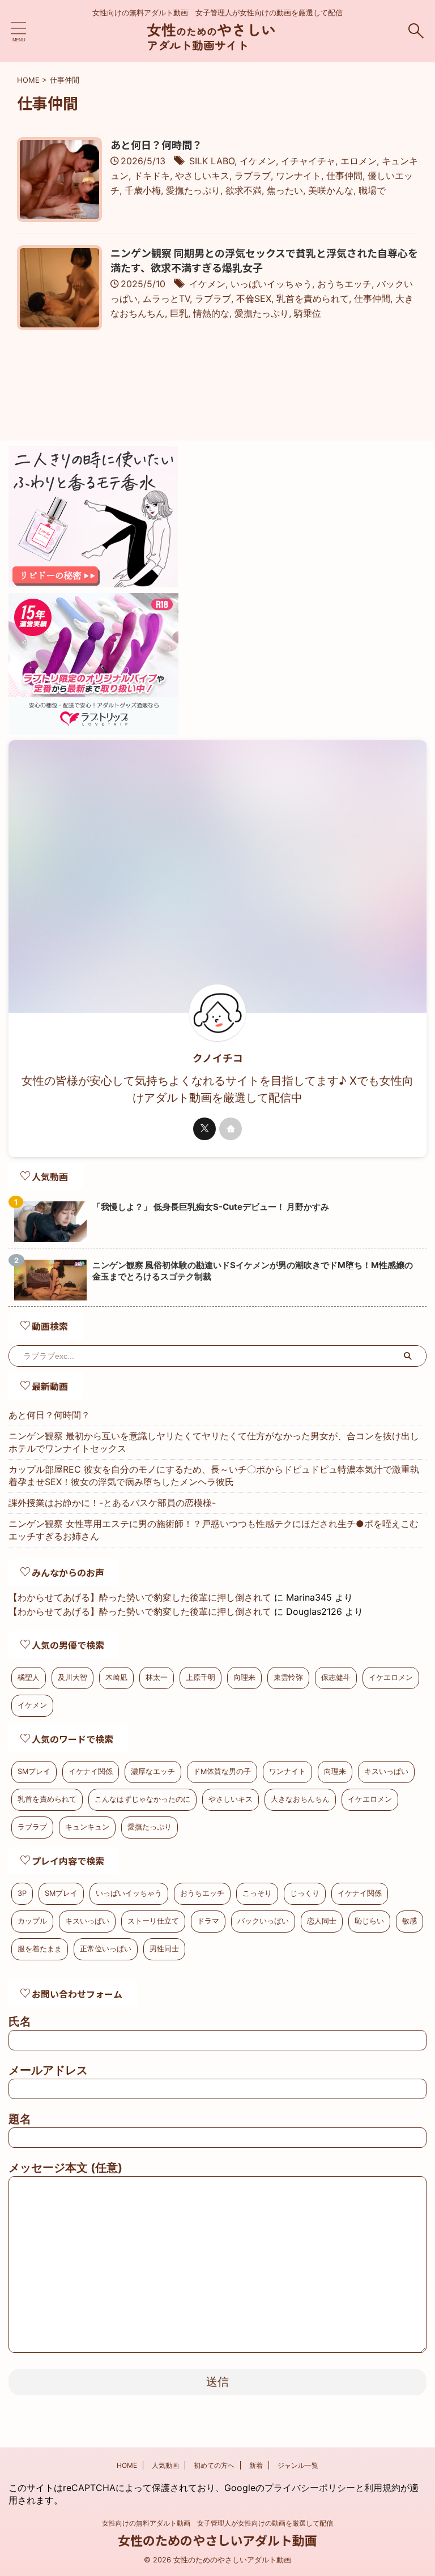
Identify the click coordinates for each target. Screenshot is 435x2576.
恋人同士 (322, 1921)
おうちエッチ (344, 284)
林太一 (157, 1677)
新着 (256, 2465)
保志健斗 (336, 1677)
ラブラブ (253, 176)
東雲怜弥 (288, 1677)
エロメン (359, 161)
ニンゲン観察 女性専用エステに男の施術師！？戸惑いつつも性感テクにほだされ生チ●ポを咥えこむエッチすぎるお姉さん (214, 1530)
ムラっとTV (166, 298)
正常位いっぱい (106, 1949)
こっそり (257, 1893)
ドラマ (208, 1921)
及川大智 (72, 1677)
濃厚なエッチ (153, 1771)
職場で (372, 190)
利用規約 (382, 2488)
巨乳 (179, 313)
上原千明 (201, 1677)
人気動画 (165, 2465)
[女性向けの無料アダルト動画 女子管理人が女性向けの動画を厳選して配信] (217, 45)
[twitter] (204, 1129)
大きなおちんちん (300, 1799)
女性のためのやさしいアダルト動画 (217, 2540)
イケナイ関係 (91, 1771)
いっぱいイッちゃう (271, 284)
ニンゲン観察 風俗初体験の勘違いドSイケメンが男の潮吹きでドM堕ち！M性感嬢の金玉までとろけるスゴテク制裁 (253, 1271)
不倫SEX (254, 298)
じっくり (305, 1893)
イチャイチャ (308, 161)
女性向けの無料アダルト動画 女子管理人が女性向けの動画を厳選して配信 (217, 2523)
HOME (127, 2465)
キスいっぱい (386, 1771)
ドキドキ (152, 176)
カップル (32, 1921)
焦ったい (285, 190)
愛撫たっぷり (193, 190)
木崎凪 (116, 1677)
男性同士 (164, 1949)
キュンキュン (87, 1827)
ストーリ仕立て (153, 1921)
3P (22, 1893)
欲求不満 (244, 190)
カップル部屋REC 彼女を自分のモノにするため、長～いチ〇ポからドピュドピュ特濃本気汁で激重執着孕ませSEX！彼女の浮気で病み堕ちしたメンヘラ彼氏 (214, 1475)
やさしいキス (202, 176)
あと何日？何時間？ (156, 144)
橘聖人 (29, 1677)
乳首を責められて (313, 298)
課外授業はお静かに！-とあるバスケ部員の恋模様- (112, 1503)
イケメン (258, 161)
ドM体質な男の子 (222, 1771)
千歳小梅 (143, 190)
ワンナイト (298, 176)
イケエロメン (391, 1677)
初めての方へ (214, 2465)
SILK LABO (212, 161)
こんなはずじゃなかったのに (142, 1799)
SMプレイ (34, 1771)
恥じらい (369, 1921)
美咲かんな (331, 190)
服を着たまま (40, 1949)
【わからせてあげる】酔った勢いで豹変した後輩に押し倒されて (140, 1597)
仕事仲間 (344, 176)
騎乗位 (308, 313)
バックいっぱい (263, 1921)
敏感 (410, 1921)
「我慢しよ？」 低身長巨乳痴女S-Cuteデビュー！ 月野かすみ (211, 1207)
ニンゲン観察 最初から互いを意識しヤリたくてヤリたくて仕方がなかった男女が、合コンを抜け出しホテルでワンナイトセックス (214, 1442)
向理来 (244, 1677)
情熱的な (211, 313)
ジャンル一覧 (298, 2465)
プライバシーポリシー (310, 2488)
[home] (231, 1129)
